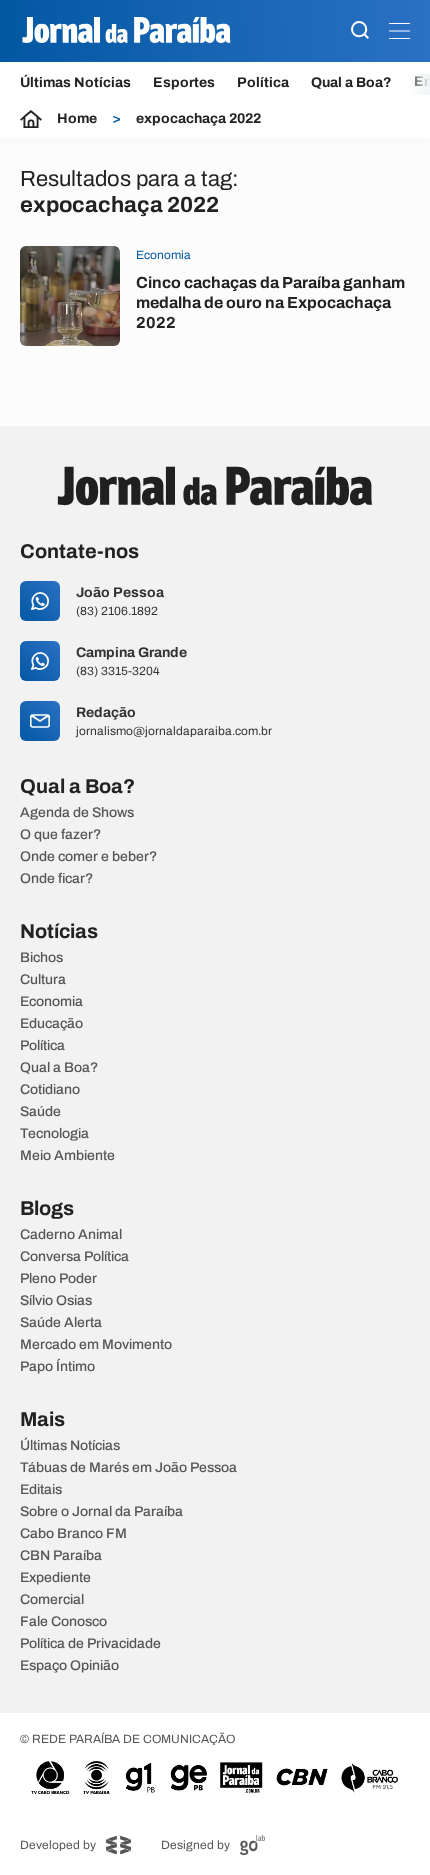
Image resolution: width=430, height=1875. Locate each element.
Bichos (41, 958)
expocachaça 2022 (198, 119)
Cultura (43, 980)
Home (77, 119)
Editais (41, 1490)
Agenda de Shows (77, 813)
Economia (51, 1002)
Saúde (40, 1112)
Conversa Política (74, 1257)
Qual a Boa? (351, 82)
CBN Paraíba (61, 1556)
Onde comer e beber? (88, 857)
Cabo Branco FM (73, 1534)
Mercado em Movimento (96, 1345)
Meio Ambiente (67, 1156)
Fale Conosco (63, 1622)
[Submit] (360, 31)
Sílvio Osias (56, 1301)
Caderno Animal (71, 1235)
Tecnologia (54, 1134)
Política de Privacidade (90, 1644)
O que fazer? (60, 835)
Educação (51, 1024)
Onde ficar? (56, 879)
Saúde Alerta (61, 1323)
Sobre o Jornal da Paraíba (101, 1512)
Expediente (55, 1578)
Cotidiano (50, 1090)
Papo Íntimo (57, 1367)
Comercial (52, 1600)
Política (263, 82)
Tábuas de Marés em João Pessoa (128, 1468)
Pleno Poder (58, 1279)
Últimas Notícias (75, 82)
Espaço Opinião (69, 1666)
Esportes (184, 82)
